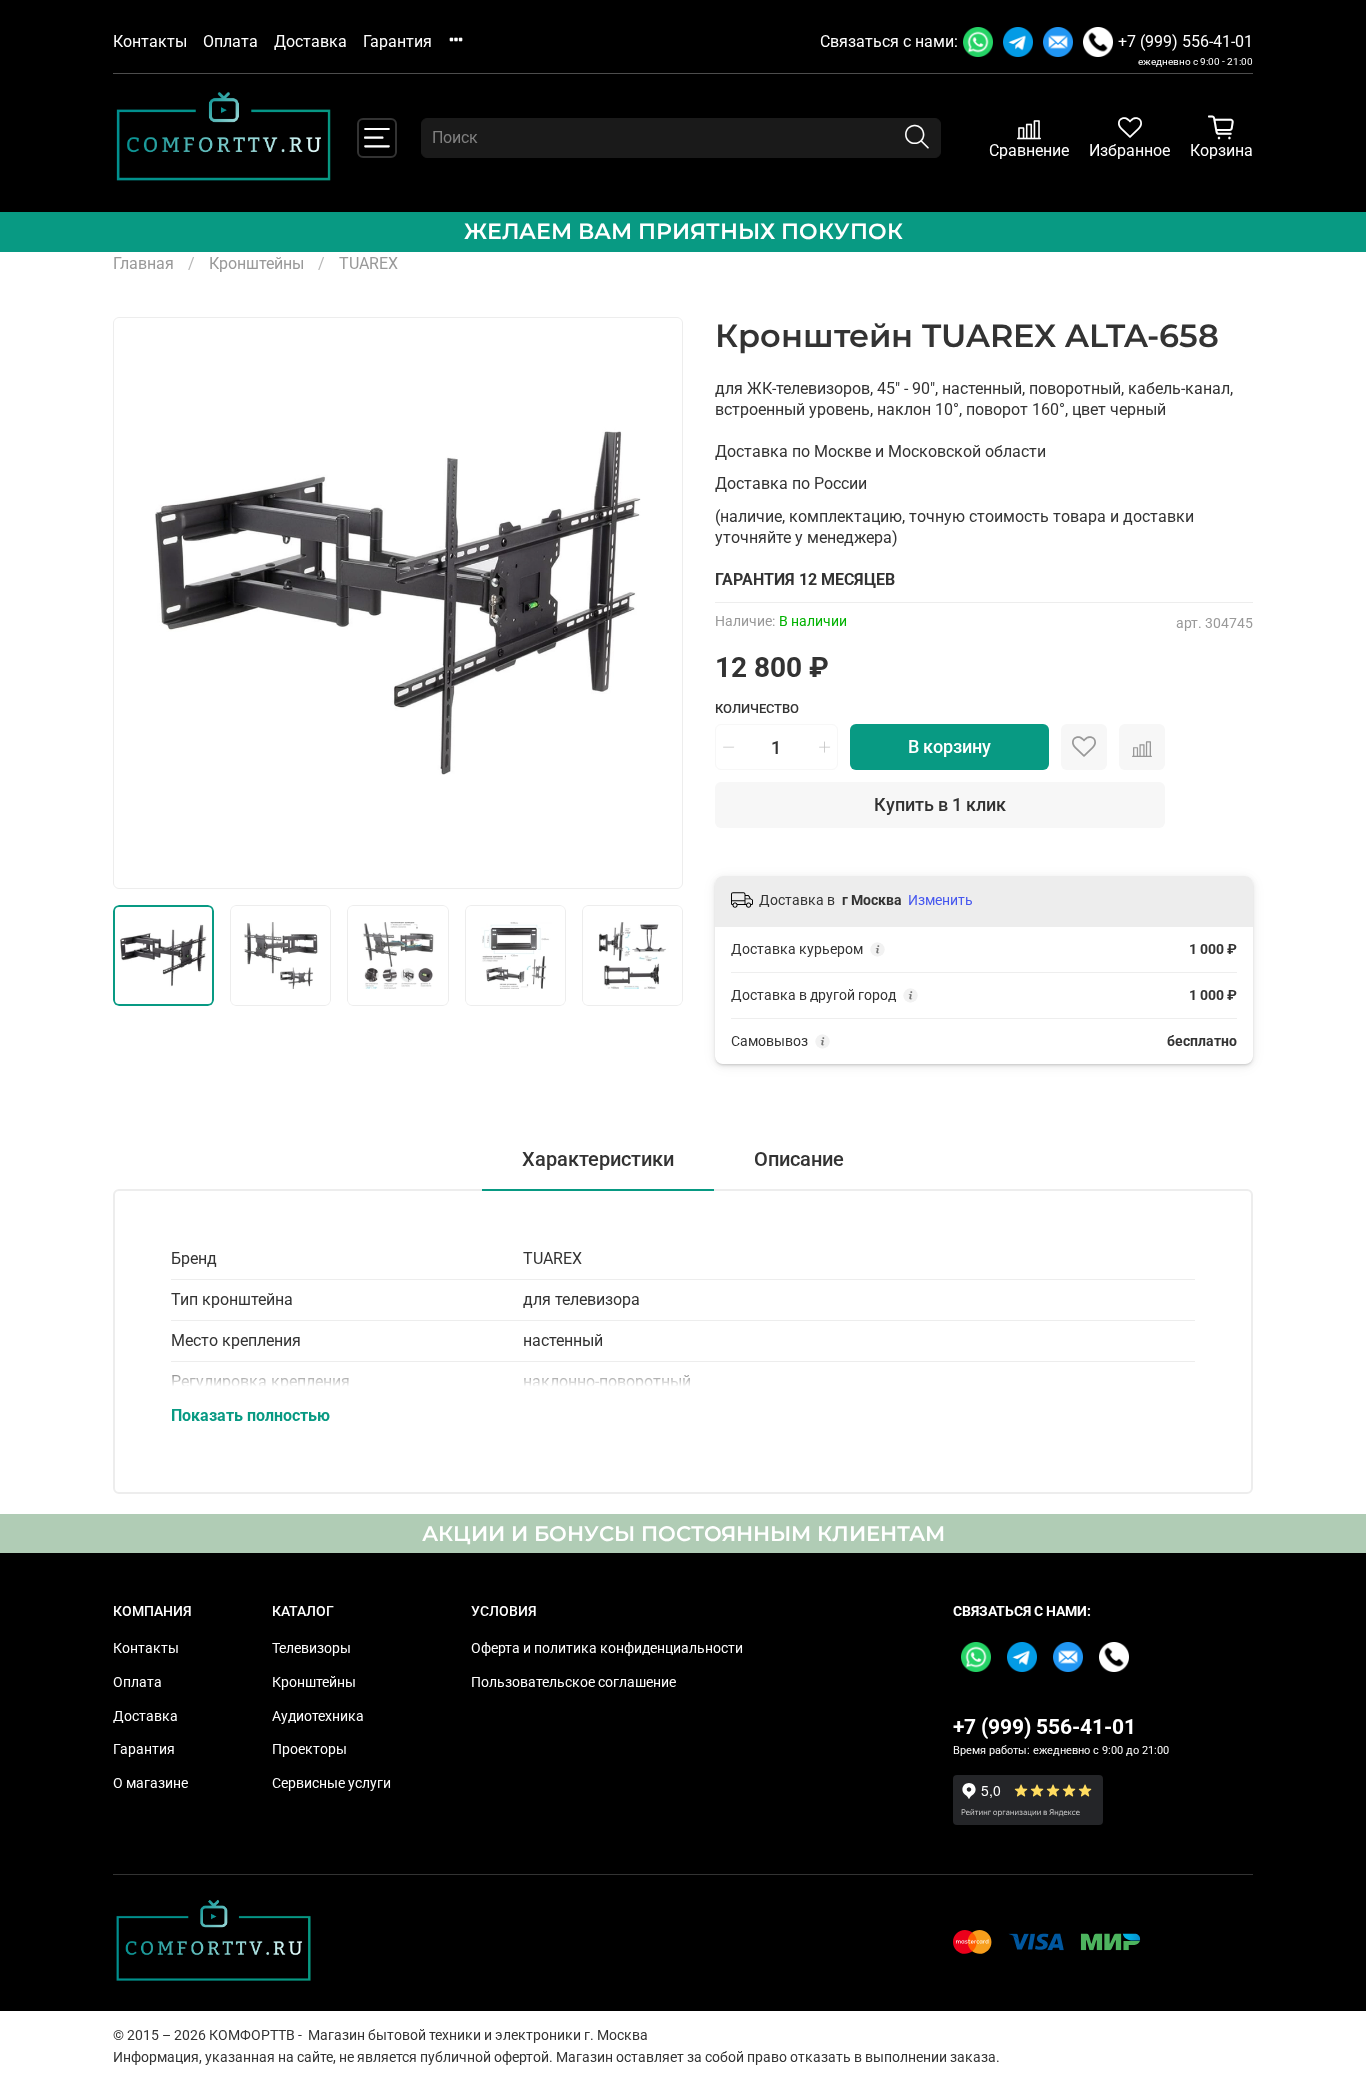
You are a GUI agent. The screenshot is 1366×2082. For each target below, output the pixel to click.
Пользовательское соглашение (573, 1682)
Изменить (940, 900)
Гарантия (397, 41)
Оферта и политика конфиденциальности (607, 1648)
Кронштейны (256, 263)
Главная (143, 263)
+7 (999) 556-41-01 (1185, 41)
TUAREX (368, 263)
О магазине (150, 1783)
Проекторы (309, 1749)
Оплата (230, 41)
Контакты (150, 41)
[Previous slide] (145, 603)
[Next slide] (651, 603)
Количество (757, 708)
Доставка (310, 41)
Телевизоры (311, 1648)
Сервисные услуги (331, 1783)
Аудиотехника (318, 1716)
